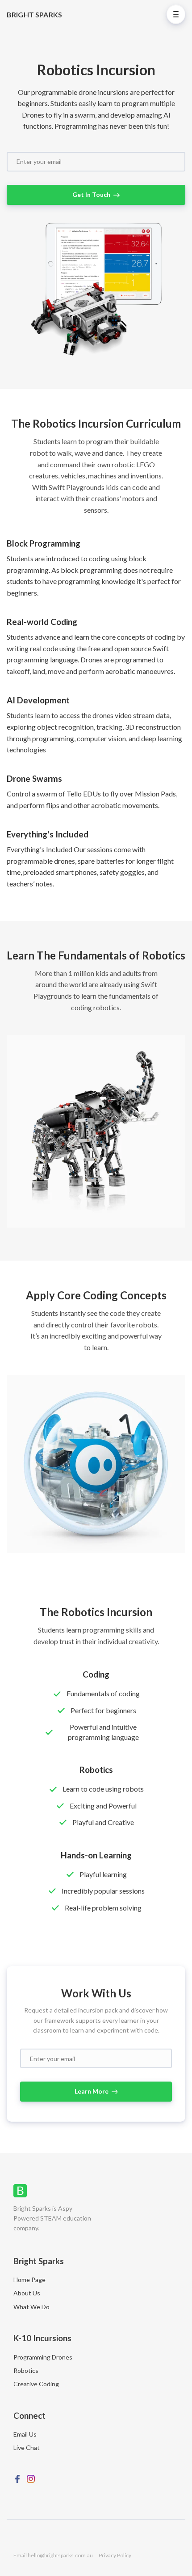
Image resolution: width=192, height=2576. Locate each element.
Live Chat (27, 2447)
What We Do (31, 2307)
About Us (27, 2293)
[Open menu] (176, 14)
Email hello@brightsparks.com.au (53, 2555)
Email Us (25, 2434)
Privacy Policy (115, 2555)
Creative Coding (36, 2384)
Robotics (26, 2370)
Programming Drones (43, 2357)
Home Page (29, 2280)
